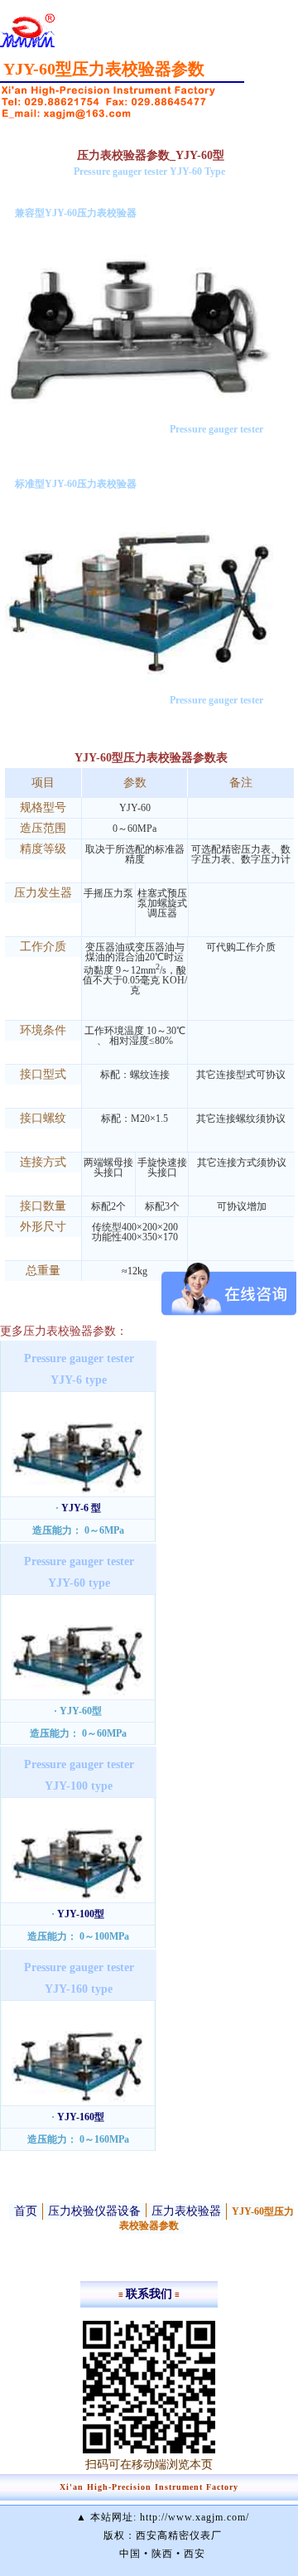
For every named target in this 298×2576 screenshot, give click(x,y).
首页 (26, 2211)
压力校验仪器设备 (94, 2211)
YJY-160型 (81, 2117)
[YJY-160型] (78, 2102)
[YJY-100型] (78, 1899)
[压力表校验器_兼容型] (139, 407)
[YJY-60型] (78, 1696)
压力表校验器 (186, 2211)
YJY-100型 (81, 1914)
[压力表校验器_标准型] (139, 678)
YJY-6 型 (81, 1508)
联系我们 (149, 2294)
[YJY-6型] (78, 1493)
